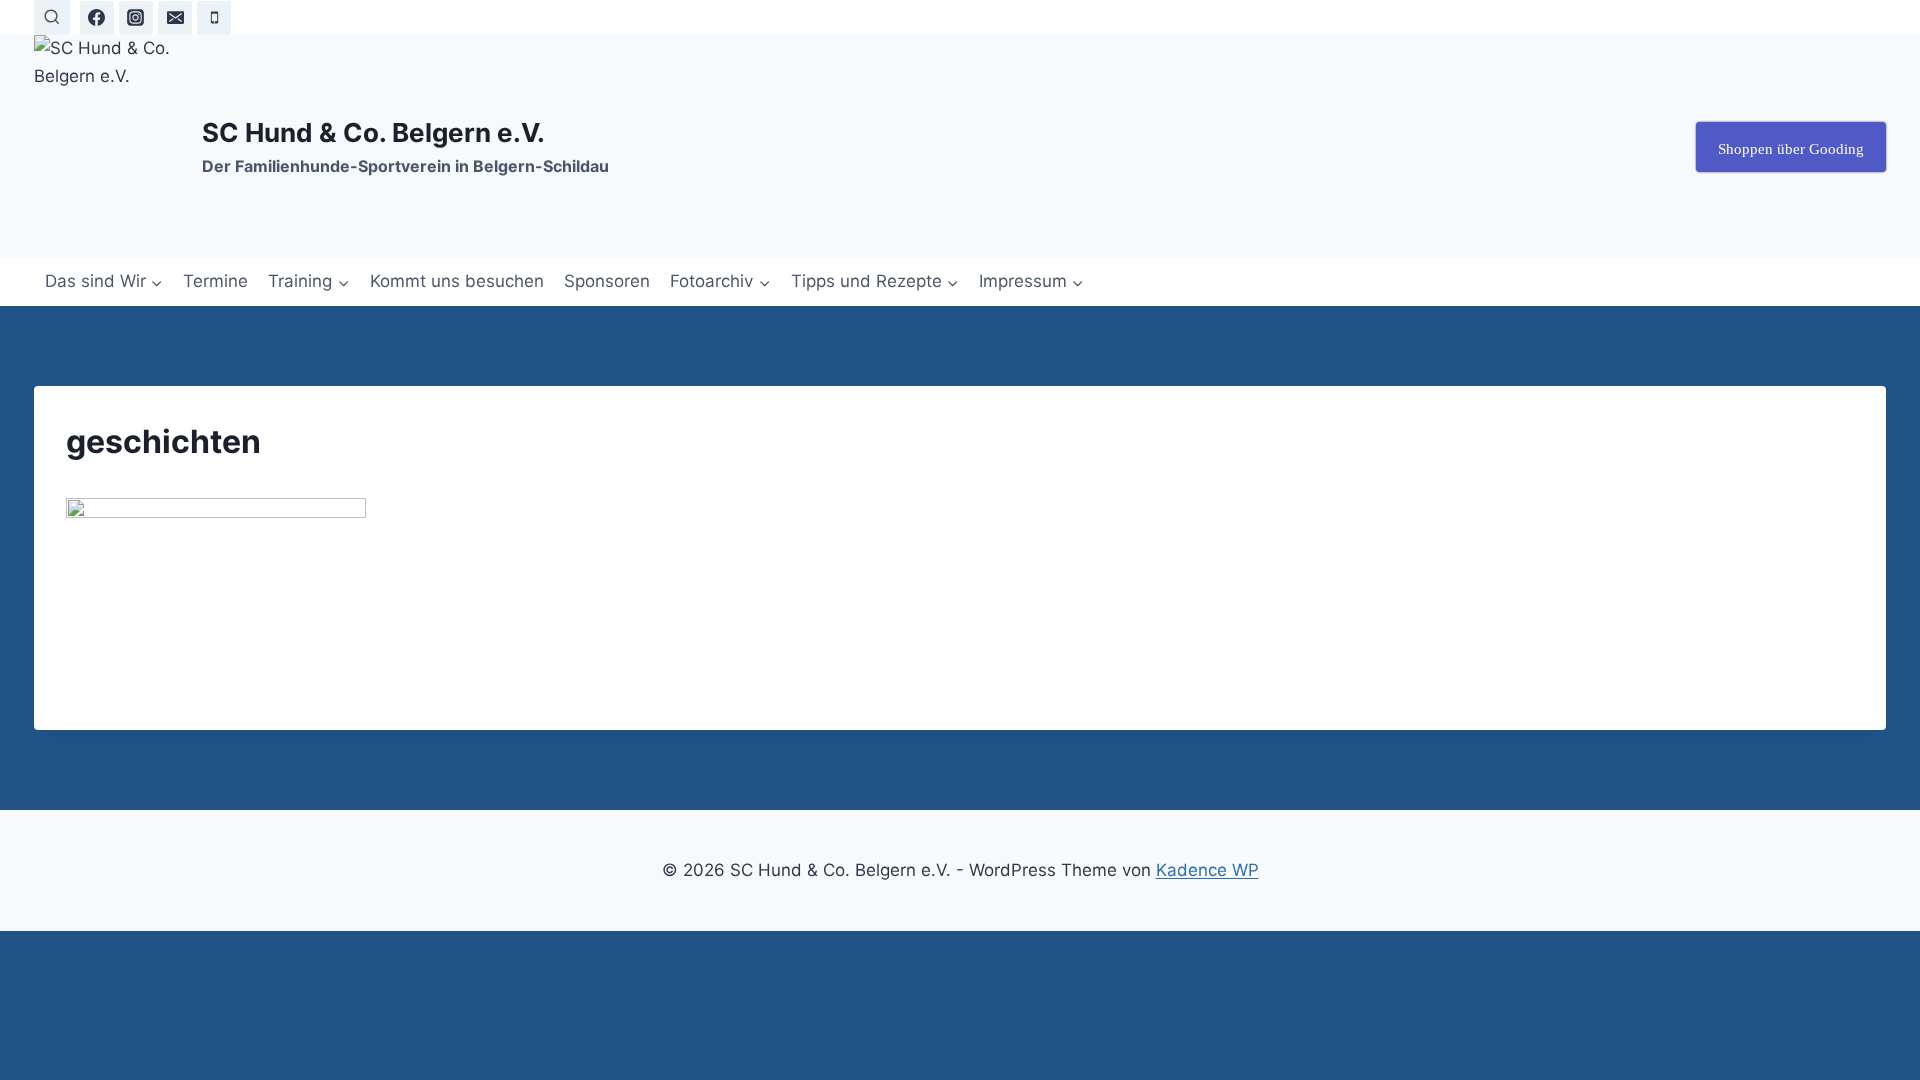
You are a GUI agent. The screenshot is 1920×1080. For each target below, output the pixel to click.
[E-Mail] (175, 18)
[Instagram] (136, 18)
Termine (215, 281)
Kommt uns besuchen (457, 281)
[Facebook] (97, 18)
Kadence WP (1207, 870)
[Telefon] (214, 18)
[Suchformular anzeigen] (51, 17)
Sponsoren (607, 281)
